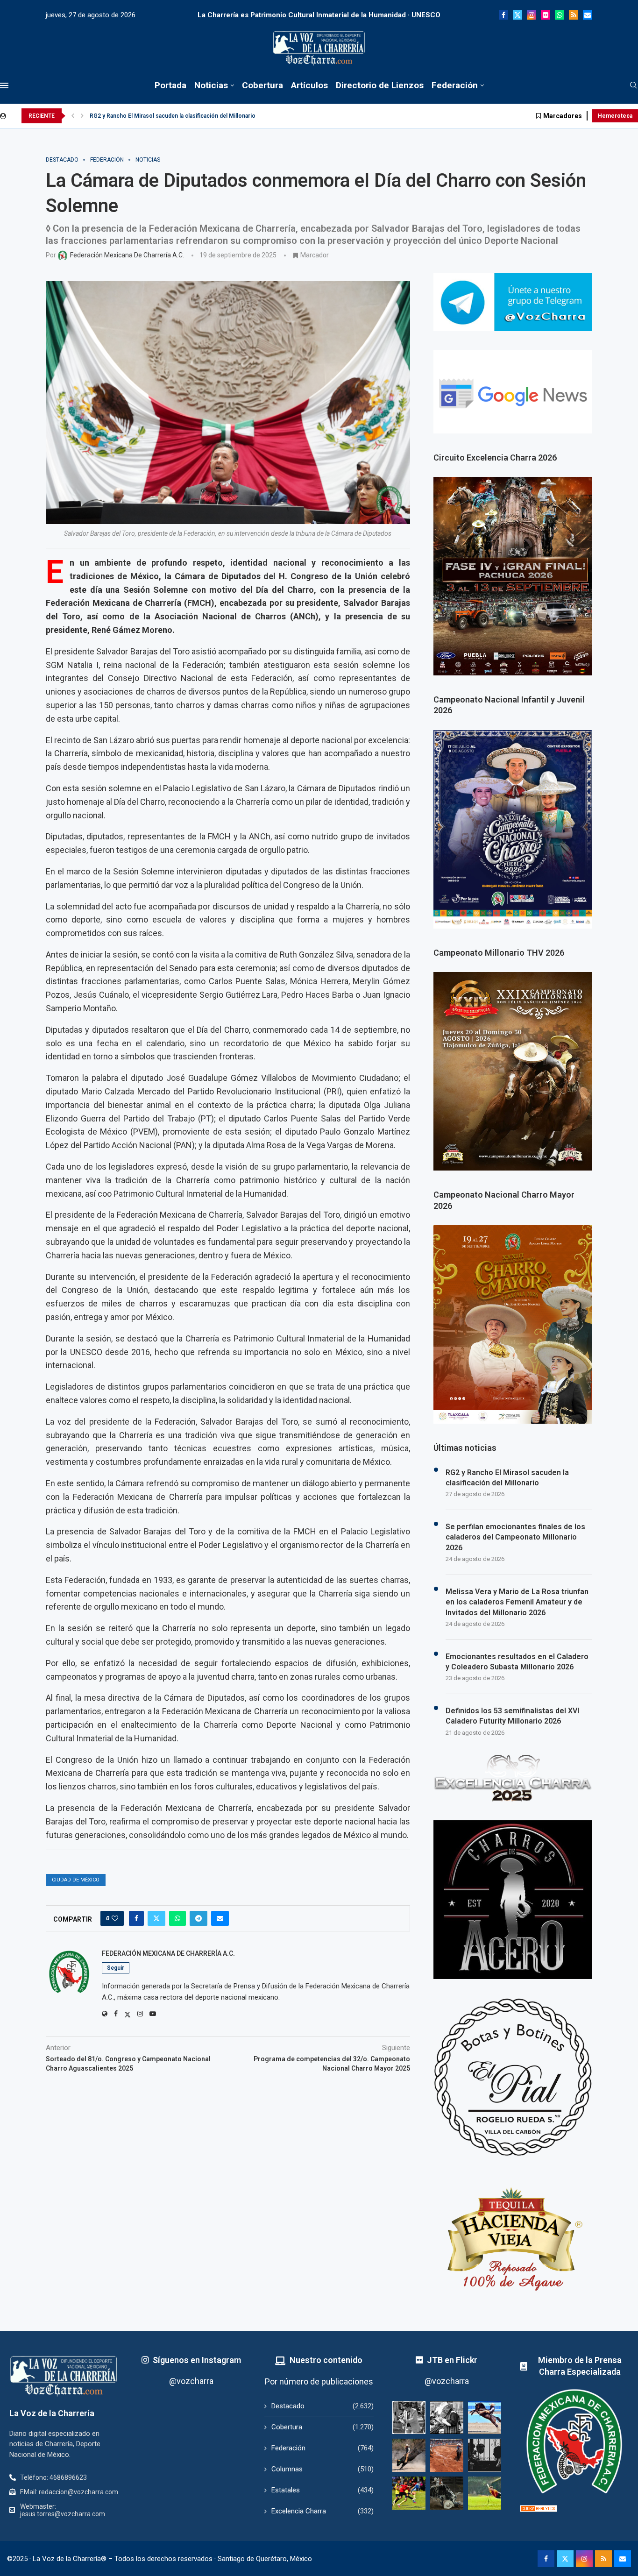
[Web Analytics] (539, 2509)
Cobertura (262, 85)
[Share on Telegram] (198, 1918)
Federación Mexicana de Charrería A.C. (168, 1953)
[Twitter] (517, 15)
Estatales (322, 2490)
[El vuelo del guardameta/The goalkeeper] (485, 2493)
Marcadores (563, 116)
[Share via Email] (220, 1918)
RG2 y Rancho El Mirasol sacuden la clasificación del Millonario (507, 1478)
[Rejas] (485, 2455)
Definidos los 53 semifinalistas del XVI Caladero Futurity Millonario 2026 (512, 1716)
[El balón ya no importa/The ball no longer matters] (409, 2493)
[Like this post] (115, 1918)
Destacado (322, 2406)
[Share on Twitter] (156, 1918)
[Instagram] (532, 15)
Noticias (211, 85)
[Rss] (574, 15)
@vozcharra (191, 2381)
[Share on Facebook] (136, 1918)
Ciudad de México (76, 1880)
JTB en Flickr (452, 2360)
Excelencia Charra (322, 2511)
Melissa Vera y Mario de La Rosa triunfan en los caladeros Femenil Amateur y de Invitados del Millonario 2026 (517, 1602)
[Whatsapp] (560, 15)
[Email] (588, 15)
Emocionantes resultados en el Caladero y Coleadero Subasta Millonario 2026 (517, 1662)
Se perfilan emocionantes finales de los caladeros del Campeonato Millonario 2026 (199, 116)
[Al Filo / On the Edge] (447, 2493)
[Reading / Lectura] (447, 2417)
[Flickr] (546, 15)
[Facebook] (503, 15)
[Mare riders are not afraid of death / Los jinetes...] (485, 2417)
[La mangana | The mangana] (447, 2455)
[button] (73, 116)
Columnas (322, 2469)
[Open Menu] (4, 85)
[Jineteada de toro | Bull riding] (409, 2455)
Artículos (309, 85)
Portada (170, 85)
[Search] (633, 85)
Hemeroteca (615, 116)
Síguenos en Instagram (197, 2360)
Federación (455, 85)
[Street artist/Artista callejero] (409, 2417)
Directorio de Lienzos (380, 85)
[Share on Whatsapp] (177, 1918)
